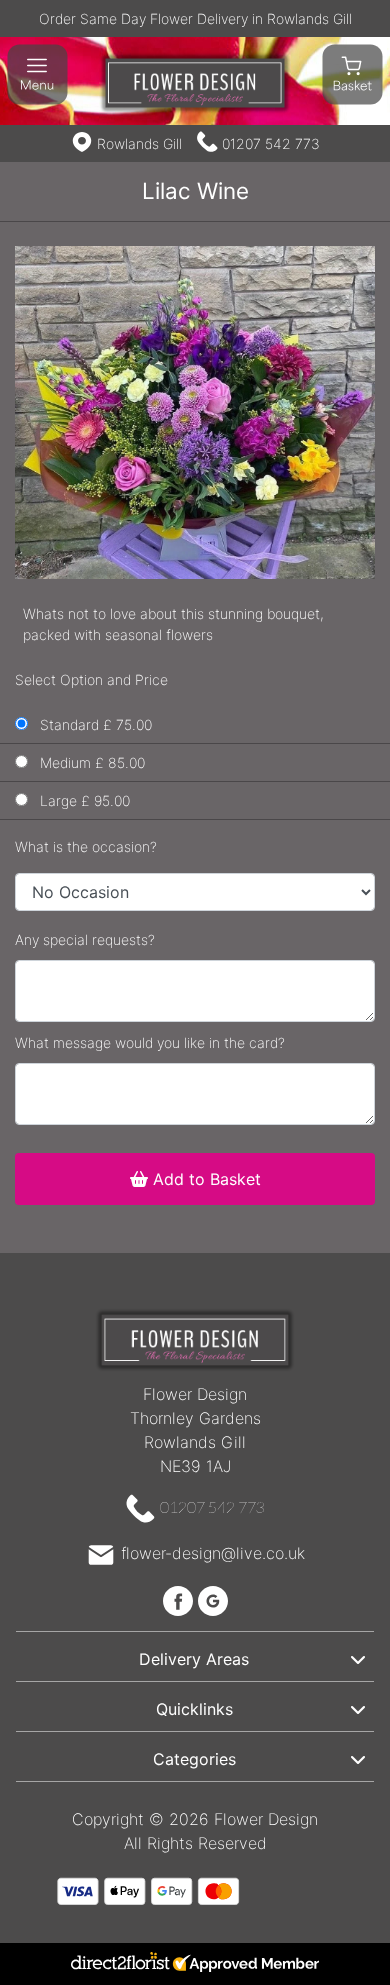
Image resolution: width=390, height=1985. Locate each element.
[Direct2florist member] (195, 1964)
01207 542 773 (271, 143)
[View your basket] (352, 73)
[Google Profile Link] (213, 1599)
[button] (195, 1656)
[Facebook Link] (180, 1599)
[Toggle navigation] (37, 74)
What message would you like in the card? (150, 1042)
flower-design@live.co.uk (213, 1553)
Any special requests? (85, 939)
